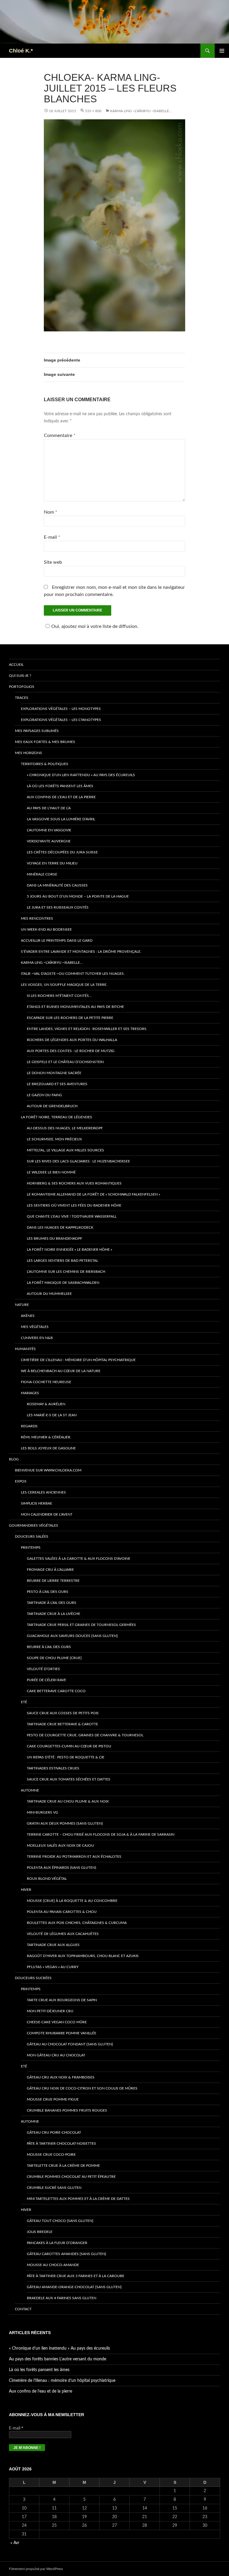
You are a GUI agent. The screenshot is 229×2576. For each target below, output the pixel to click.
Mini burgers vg (42, 1812)
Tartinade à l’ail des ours (52, 1603)
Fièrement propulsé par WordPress (36, 2569)
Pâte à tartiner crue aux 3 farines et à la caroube (76, 2276)
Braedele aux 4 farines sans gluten (62, 2298)
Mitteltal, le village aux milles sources (65, 1150)
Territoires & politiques (45, 764)
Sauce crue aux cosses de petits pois (63, 1713)
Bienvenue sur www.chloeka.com (48, 1470)
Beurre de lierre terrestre (53, 1581)
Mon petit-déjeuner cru (50, 2011)
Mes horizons (28, 753)
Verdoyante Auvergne (49, 841)
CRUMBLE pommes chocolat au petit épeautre (71, 2177)
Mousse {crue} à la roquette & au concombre (72, 1901)
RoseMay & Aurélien (46, 1404)
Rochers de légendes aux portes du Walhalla (72, 1040)
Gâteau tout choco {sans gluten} (60, 2221)
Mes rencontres (37, 918)
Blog (14, 1459)
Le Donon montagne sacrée (54, 1073)
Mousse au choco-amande (53, 2265)
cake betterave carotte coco (56, 1691)
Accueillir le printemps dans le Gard (57, 940)
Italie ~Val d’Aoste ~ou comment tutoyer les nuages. (73, 974)
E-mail (52, 537)
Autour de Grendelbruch (52, 1106)
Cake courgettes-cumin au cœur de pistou (69, 1746)
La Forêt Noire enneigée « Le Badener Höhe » (69, 1250)
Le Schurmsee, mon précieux (54, 1139)
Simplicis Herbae (37, 1503)
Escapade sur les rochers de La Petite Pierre (70, 1018)
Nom (51, 512)
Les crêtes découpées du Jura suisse (62, 852)
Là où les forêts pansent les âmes (60, 786)
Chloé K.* (21, 51)
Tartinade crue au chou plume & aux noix (68, 1801)
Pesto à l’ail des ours (48, 1592)
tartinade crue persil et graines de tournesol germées (81, 1625)
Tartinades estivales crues (53, 1768)
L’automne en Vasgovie (49, 830)
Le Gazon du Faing (44, 1095)
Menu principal (222, 51)
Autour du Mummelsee (49, 1294)
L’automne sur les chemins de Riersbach (66, 1272)
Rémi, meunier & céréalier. (46, 1437)
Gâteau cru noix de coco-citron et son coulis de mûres (82, 2088)
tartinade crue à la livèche (54, 1614)
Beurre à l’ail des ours (49, 1647)
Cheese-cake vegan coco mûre (57, 2022)
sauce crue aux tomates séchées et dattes (69, 1779)
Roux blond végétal (47, 1879)
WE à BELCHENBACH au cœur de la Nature (61, 1371)
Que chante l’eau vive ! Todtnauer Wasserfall (72, 1216)
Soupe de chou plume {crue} (54, 1658)
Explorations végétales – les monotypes (61, 709)
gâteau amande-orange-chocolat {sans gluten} (74, 2287)
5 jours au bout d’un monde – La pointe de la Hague (78, 896)
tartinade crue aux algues (53, 1945)
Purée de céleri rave (47, 1680)
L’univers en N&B (37, 1338)
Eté (24, 1702)
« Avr (15, 2543)
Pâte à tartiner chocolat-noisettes (61, 2143)
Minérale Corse (42, 874)
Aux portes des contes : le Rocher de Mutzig (71, 1051)
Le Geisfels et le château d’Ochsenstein (65, 1062)
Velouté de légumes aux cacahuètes (63, 1934)
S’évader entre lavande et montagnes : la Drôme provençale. (81, 952)
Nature (22, 1305)
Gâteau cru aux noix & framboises (61, 2077)
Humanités (25, 1349)
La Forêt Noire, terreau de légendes (57, 1117)
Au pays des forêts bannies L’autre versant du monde (58, 2359)
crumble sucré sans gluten (54, 2188)
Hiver (26, 1890)
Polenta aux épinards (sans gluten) (61, 1868)
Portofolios (22, 687)
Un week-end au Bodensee (46, 929)
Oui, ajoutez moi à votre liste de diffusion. (95, 626)
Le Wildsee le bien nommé (51, 1172)
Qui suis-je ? (20, 676)
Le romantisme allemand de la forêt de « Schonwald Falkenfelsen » (93, 1194)
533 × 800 (93, 111)
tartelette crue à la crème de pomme (63, 2166)
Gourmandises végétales (34, 1525)
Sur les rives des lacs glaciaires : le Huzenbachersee (78, 1161)
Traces (22, 698)
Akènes (28, 1316)
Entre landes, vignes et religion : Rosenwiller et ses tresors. (87, 1029)
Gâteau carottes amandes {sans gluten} (66, 2254)
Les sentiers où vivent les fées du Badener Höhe (74, 1205)
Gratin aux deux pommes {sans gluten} (65, 1823)
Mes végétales (35, 1327)
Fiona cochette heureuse (46, 1382)
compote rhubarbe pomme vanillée (62, 2033)
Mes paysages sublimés (37, 731)
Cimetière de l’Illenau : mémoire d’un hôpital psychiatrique (78, 1360)
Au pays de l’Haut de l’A (49, 808)
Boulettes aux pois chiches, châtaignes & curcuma (77, 1923)
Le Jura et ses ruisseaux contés (58, 907)
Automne (30, 1790)
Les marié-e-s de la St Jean (52, 1415)
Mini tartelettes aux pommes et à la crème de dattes (78, 2199)
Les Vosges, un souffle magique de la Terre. (64, 985)
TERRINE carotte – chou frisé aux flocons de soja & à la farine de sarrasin (101, 1834)
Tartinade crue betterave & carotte (62, 1724)
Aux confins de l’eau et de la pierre (61, 797)
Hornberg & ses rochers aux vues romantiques (74, 1183)
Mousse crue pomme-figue (53, 2099)
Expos (21, 1481)
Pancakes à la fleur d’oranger (57, 2243)
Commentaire (60, 435)
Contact (23, 2309)
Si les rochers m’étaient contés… (59, 996)
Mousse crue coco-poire (51, 2155)
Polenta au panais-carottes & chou (62, 1912)
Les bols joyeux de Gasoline (48, 1448)
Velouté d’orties (43, 1669)
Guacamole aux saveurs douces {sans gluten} (72, 1636)
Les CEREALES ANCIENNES (43, 1492)
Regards (29, 1426)
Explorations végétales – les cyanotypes (61, 720)
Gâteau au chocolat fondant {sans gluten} (70, 2044)
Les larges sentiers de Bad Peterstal (62, 1261)
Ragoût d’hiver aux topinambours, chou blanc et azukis (83, 1956)
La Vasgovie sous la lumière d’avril (61, 819)
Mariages (30, 1393)
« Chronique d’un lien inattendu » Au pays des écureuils (81, 775)
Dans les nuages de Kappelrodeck (60, 1227)
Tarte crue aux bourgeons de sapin (62, 2000)
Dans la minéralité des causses (57, 885)
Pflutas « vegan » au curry (53, 1967)
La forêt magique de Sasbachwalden (63, 1283)
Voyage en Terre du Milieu (52, 863)
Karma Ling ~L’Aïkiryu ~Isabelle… (141, 111)
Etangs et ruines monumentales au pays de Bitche (75, 1007)
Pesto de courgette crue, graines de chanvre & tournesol (85, 1735)
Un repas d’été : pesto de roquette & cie (66, 1757)
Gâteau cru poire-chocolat (54, 2132)
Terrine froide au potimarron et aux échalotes (74, 1857)
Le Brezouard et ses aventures (57, 1084)
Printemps (31, 1548)
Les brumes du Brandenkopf (55, 1238)
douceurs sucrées (33, 1978)
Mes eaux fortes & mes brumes (45, 742)
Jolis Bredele (40, 2232)
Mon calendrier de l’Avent (47, 1514)
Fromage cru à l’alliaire (50, 1570)
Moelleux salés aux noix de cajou (60, 1845)
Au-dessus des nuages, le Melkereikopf (65, 1128)
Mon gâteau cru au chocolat (56, 2055)
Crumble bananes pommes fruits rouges (67, 2110)
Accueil (16, 665)
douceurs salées (32, 1536)
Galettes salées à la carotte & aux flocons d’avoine (79, 1559)
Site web (53, 562)
